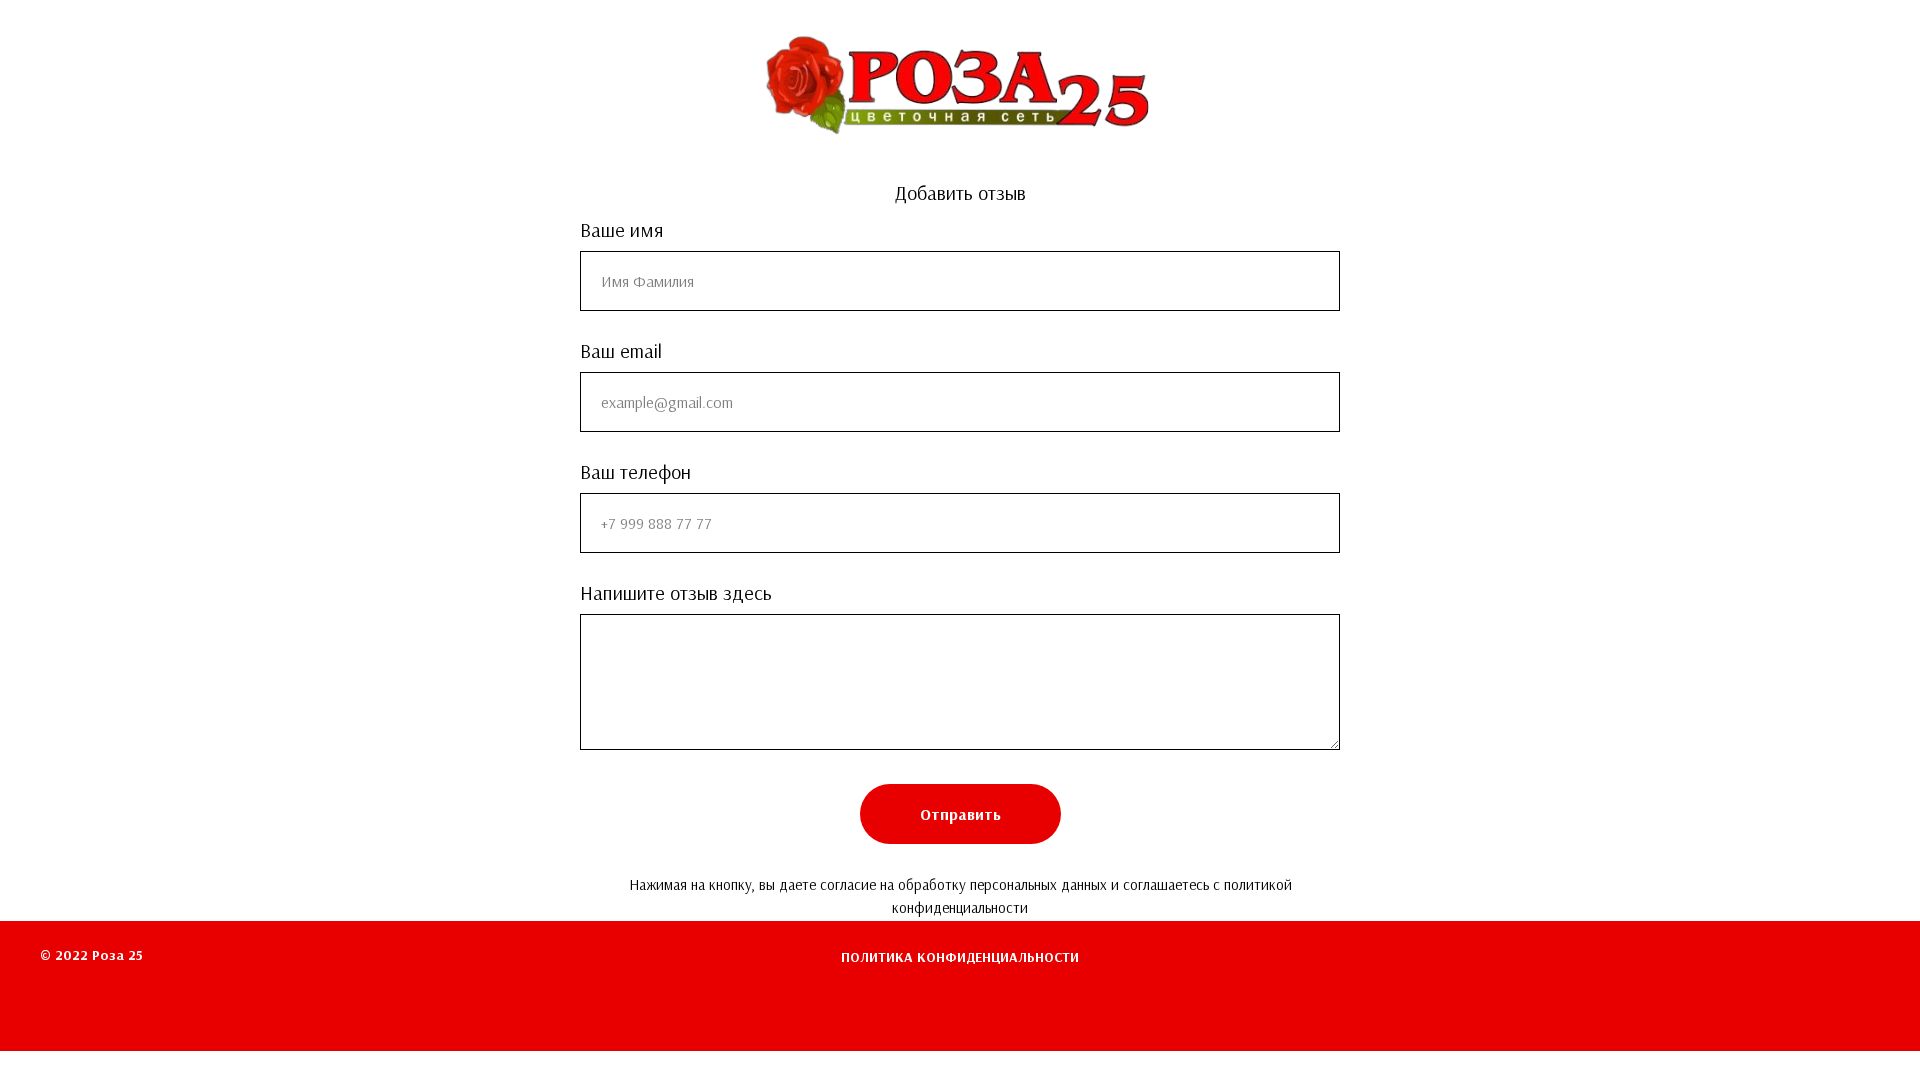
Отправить (960, 814)
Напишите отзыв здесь (676, 593)
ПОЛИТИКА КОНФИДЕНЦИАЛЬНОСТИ (960, 957)
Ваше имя (622, 230)
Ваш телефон (635, 472)
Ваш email (621, 351)
